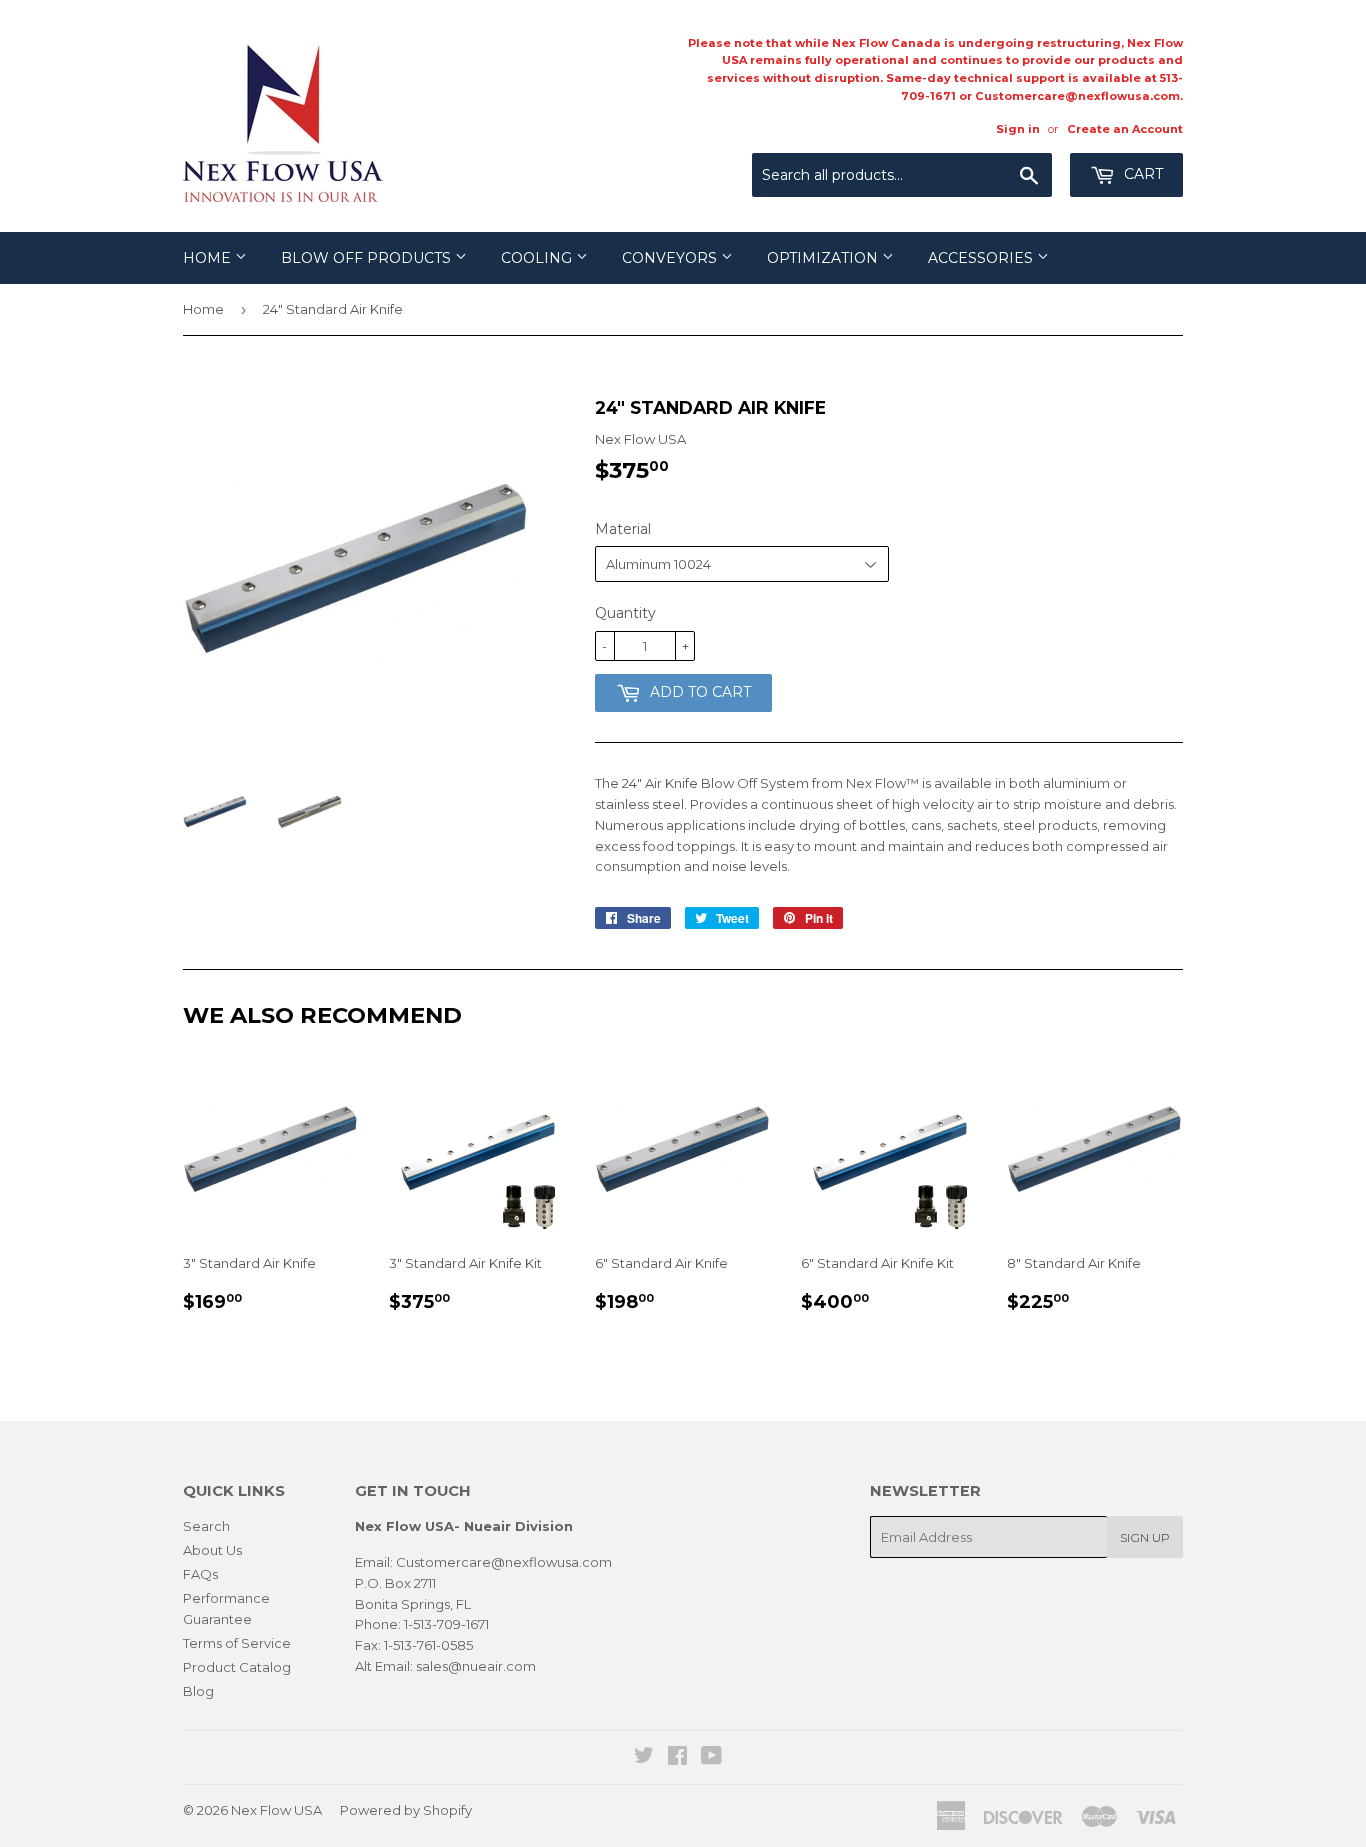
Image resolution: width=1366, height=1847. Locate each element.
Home (209, 258)
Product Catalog (237, 1667)
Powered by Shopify (406, 1810)
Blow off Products (368, 258)
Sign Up (1145, 1537)
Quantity (625, 613)
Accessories (982, 258)
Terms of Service (237, 1643)
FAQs (200, 1574)
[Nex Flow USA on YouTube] (711, 1758)
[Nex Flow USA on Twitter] (644, 1758)
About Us (212, 1550)
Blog (198, 1691)
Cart (1141, 174)
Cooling (538, 258)
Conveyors (671, 258)
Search (206, 1526)
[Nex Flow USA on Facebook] (677, 1758)
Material (623, 529)
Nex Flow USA (276, 1810)
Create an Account (1125, 129)
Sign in (1018, 129)
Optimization (824, 258)
